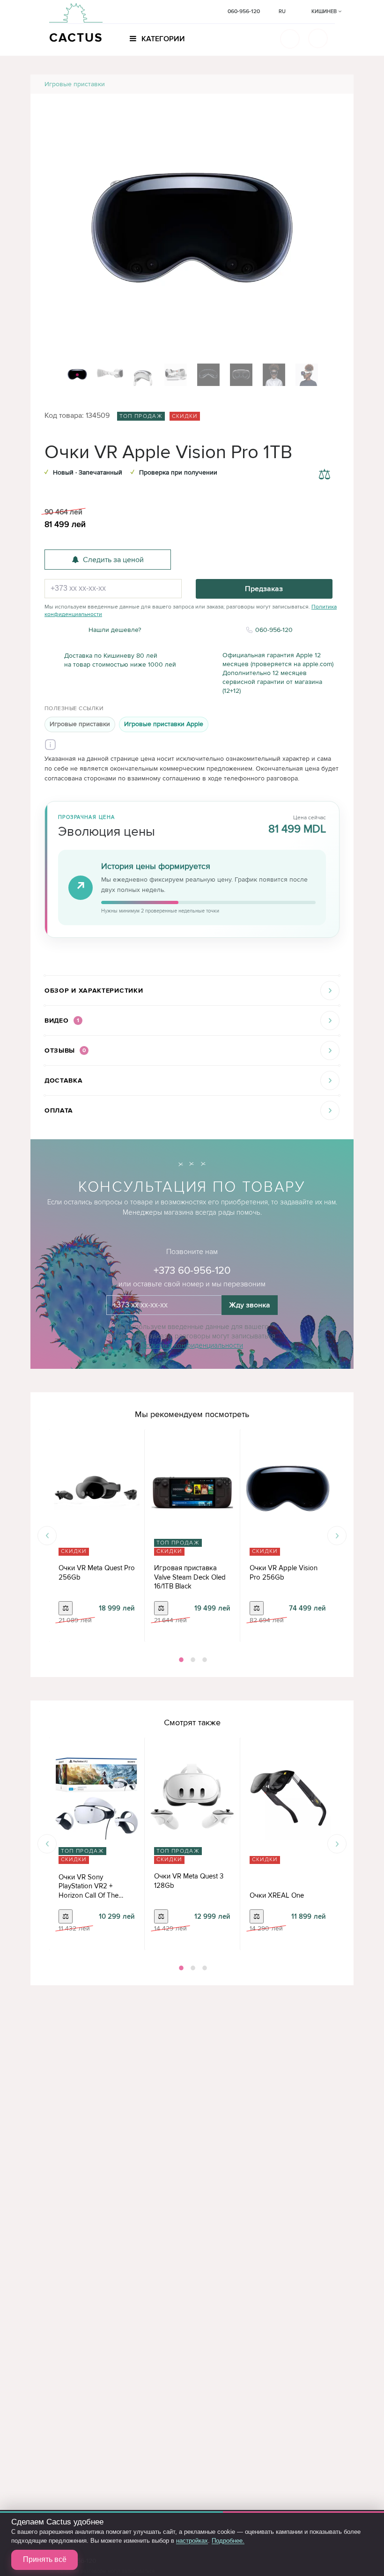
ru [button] (282, 11)
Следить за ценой (113, 560)
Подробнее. (228, 2541)
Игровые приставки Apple (164, 724)
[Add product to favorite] (324, 453)
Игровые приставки (75, 84)
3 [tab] (204, 1660)
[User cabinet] (318, 38)
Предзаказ (264, 589)
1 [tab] (180, 1660)
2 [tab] (192, 1660)
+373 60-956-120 (192, 1271)
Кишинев (325, 11)
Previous (47, 1536)
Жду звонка (250, 1305)
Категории (162, 39)
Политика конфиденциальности (192, 1345)
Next (337, 1536)
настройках (192, 2541)
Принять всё (45, 2559)
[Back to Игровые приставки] (336, 84)
